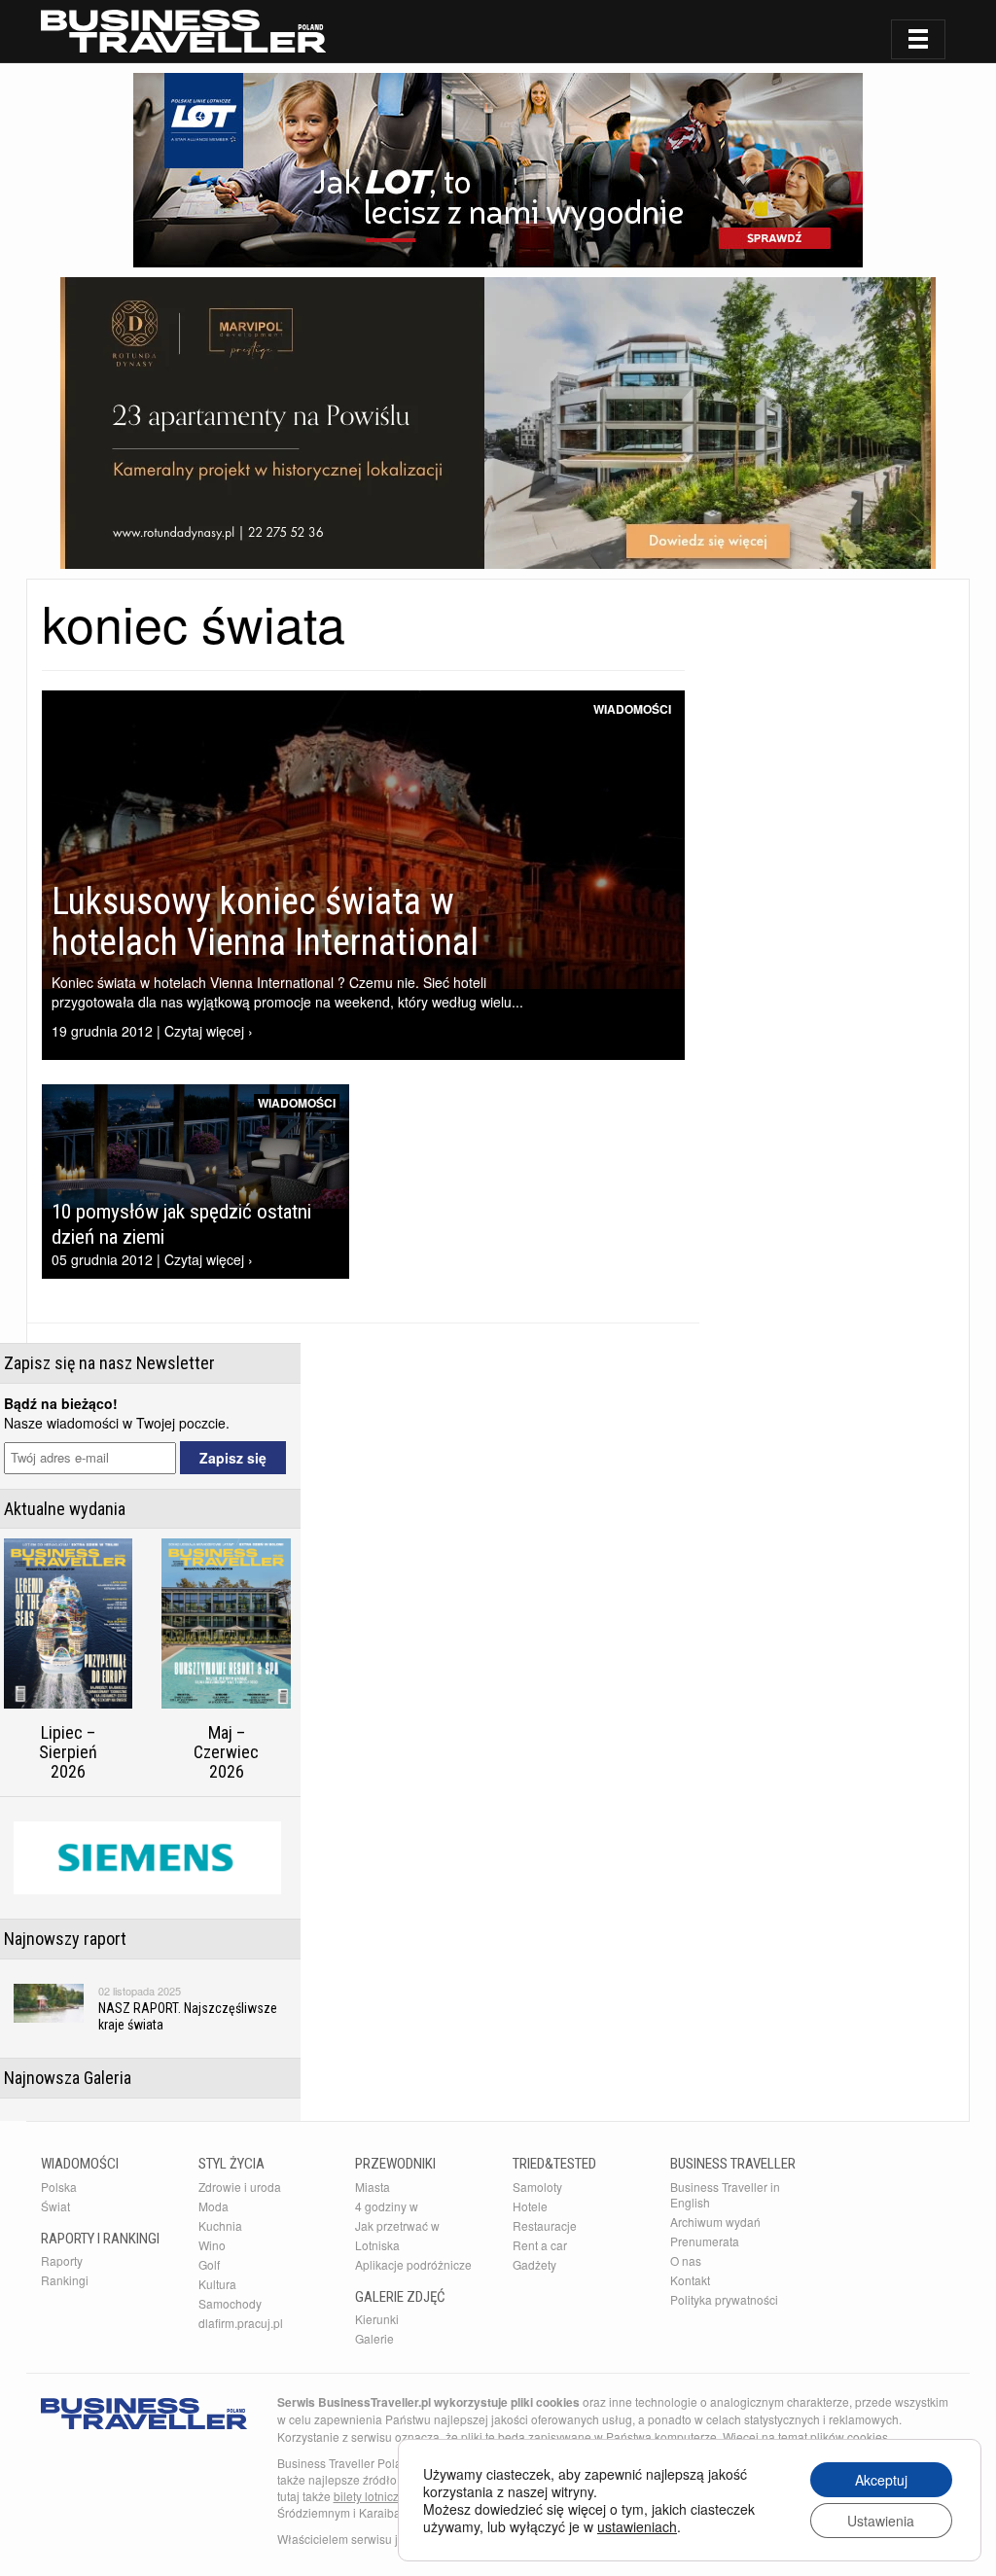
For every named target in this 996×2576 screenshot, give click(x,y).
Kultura (217, 2284)
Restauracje (545, 2225)
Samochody (230, 2303)
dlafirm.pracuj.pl (241, 2323)
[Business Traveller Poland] (183, 31)
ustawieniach (637, 2526)
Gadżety (534, 2264)
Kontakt (690, 2280)
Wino (212, 2245)
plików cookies (849, 2436)
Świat (55, 2206)
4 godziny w (387, 2206)
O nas (686, 2260)
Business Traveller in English (725, 2194)
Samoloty (537, 2187)
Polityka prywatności (724, 2299)
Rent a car (540, 2245)
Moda (213, 2206)
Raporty (62, 2260)
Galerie (374, 2338)
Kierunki (377, 2319)
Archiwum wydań (715, 2222)
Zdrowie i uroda (240, 2187)
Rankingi (65, 2280)
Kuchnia (220, 2225)
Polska (59, 2187)
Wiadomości (632, 709)
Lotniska (377, 2245)
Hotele (530, 2206)
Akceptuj (881, 2480)
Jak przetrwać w (397, 2225)
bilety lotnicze (370, 2496)
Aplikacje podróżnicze (413, 2264)
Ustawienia (881, 2521)
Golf (209, 2264)
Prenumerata (705, 2241)
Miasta (373, 2187)
